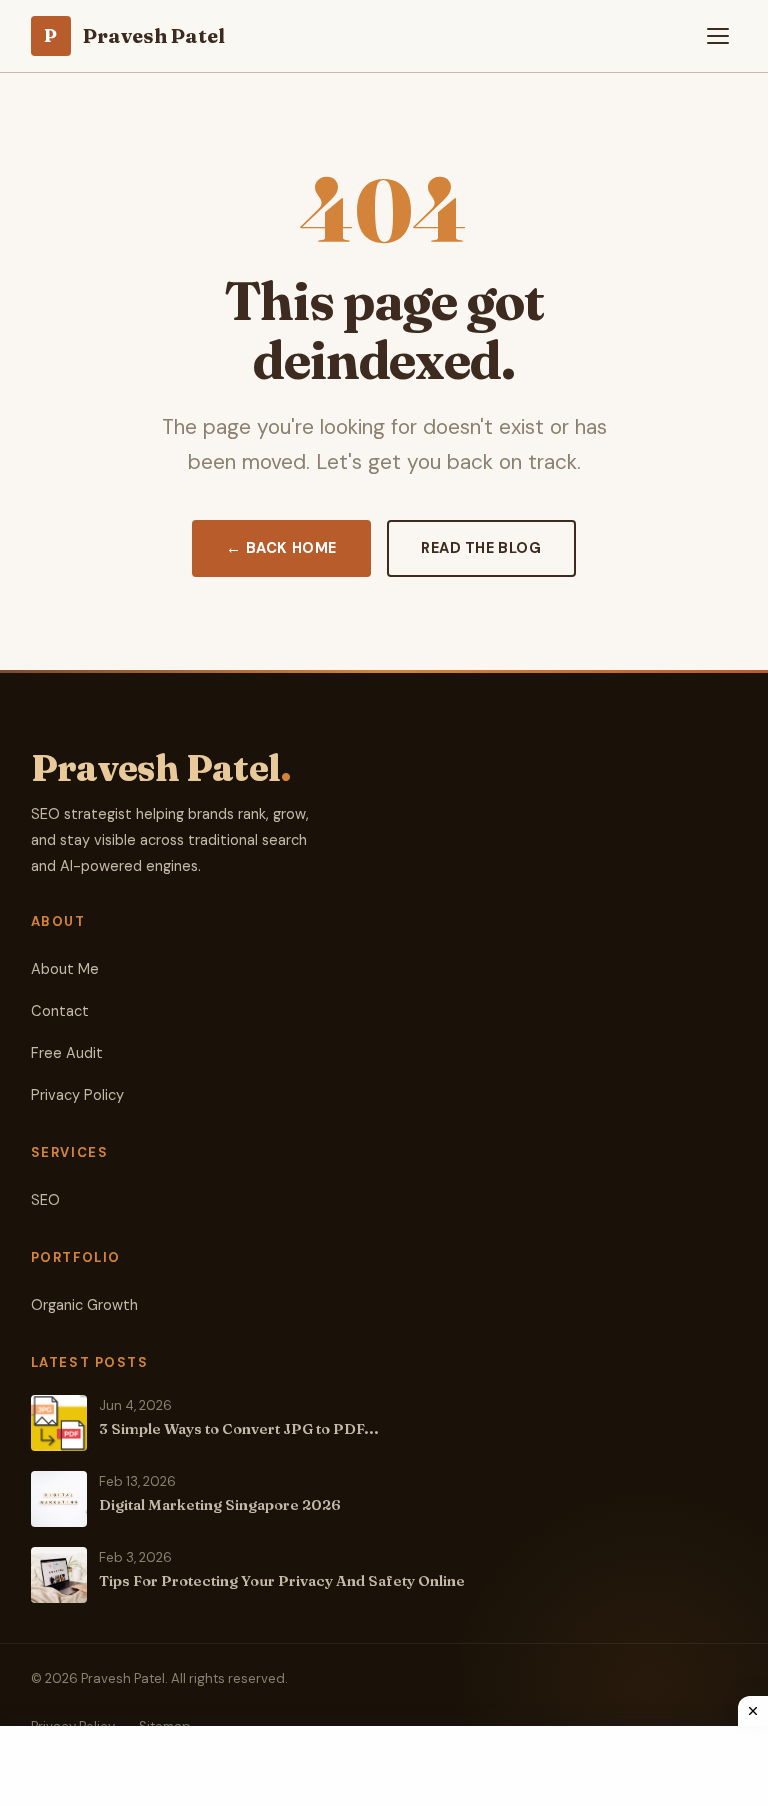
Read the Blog (481, 548)
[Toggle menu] (718, 36)
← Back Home (281, 548)
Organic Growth (84, 1305)
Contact (60, 1011)
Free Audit (67, 1053)
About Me (65, 969)
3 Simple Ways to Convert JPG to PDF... (239, 1429)
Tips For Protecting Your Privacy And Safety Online (282, 1581)
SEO (45, 1200)
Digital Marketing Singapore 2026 (220, 1505)
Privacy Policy (77, 1095)
